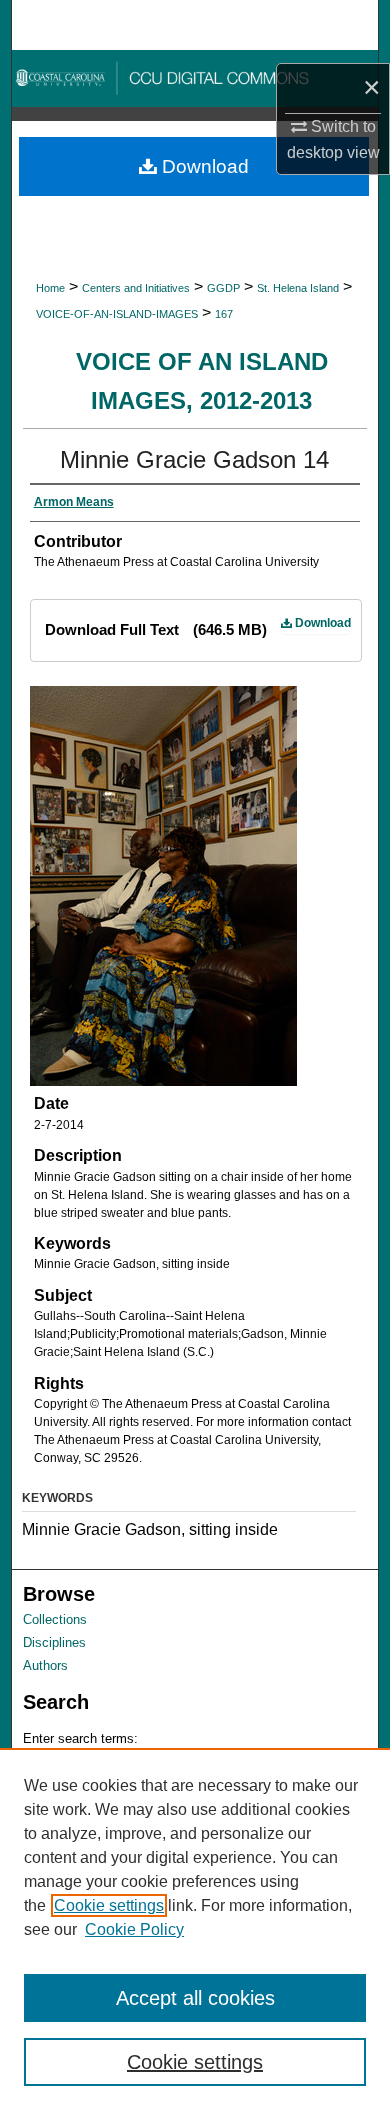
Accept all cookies (195, 1998)
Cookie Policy (134, 1929)
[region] (195, 1929)
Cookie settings (109, 1905)
